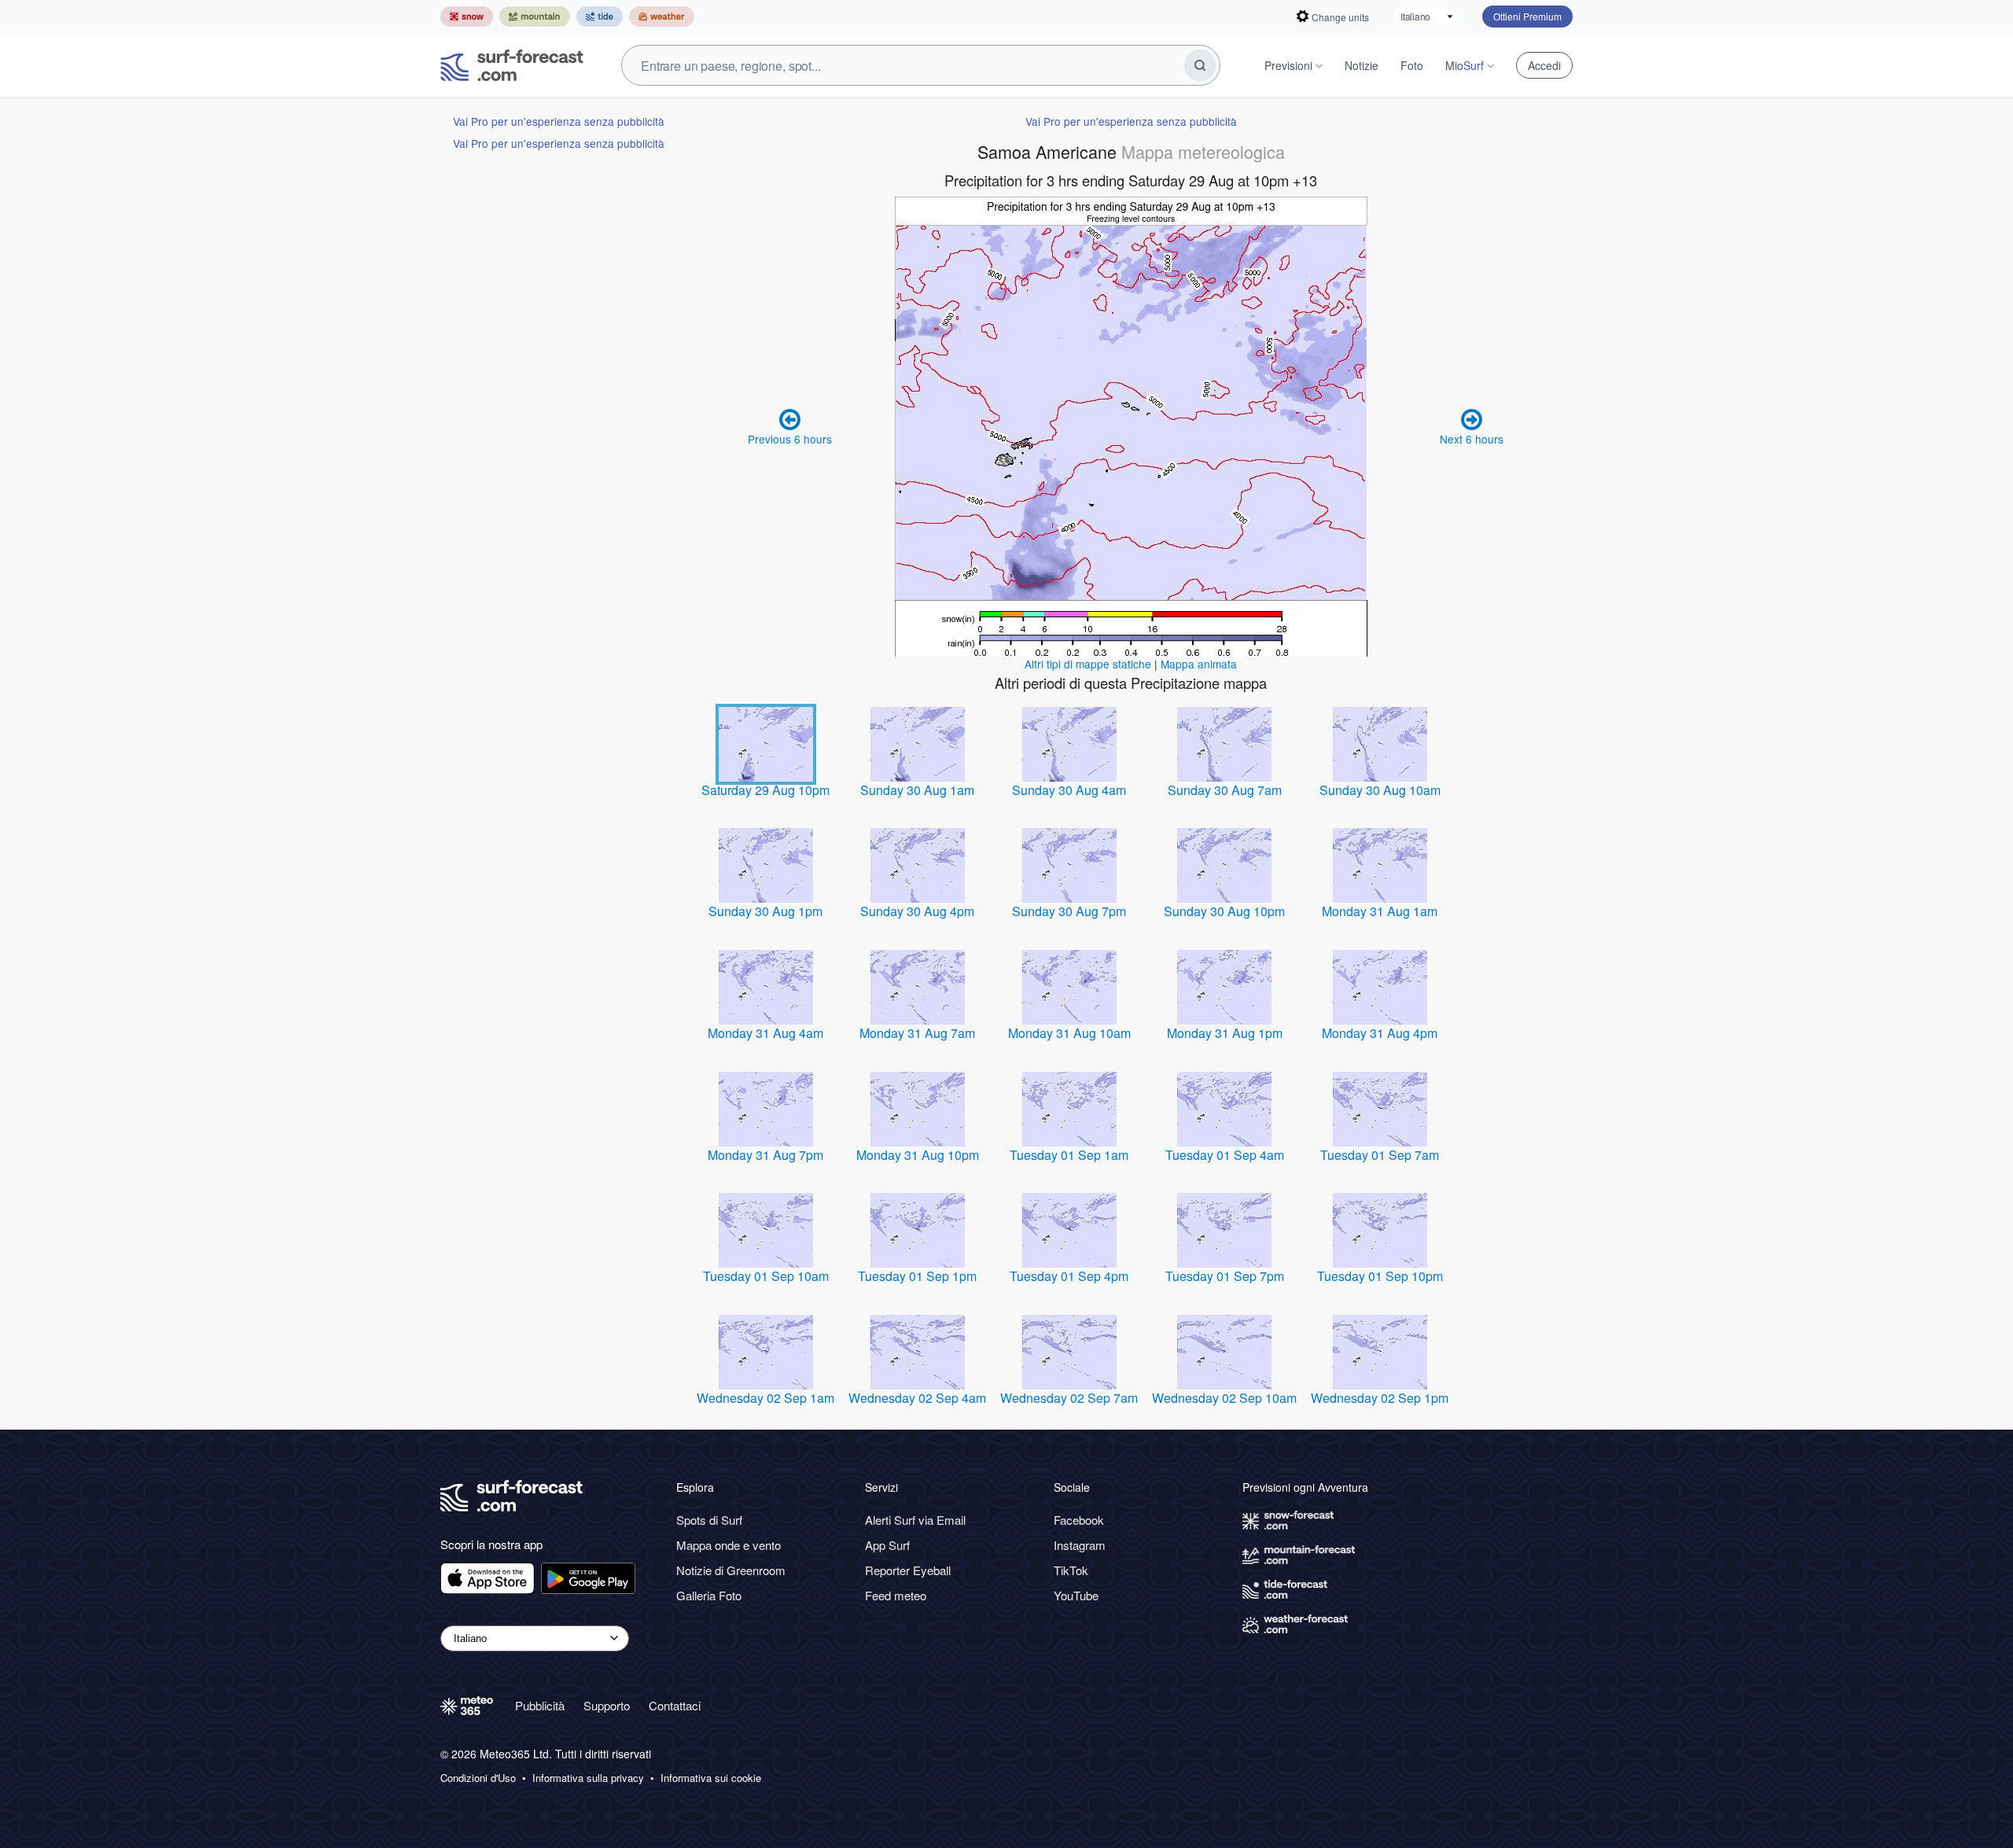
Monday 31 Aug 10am (1069, 1033)
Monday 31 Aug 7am (917, 1033)
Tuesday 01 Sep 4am (1225, 1155)
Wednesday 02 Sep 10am (1224, 1398)
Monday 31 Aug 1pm (1225, 1033)
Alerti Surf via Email (915, 1520)
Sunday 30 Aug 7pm (1069, 911)
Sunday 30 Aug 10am (1380, 790)
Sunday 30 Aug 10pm (1224, 911)
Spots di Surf (709, 1520)
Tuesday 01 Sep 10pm (1380, 1276)
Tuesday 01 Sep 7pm (1225, 1276)
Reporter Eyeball (908, 1570)
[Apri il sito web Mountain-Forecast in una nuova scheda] (535, 17)
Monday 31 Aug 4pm (1380, 1033)
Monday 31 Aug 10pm (918, 1155)
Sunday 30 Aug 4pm (917, 911)
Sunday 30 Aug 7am (1225, 790)
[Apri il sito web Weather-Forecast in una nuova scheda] (662, 17)
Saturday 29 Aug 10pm (765, 790)
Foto (1412, 65)
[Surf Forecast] (512, 65)
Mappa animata (1199, 664)
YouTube (1076, 1595)
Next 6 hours (1472, 439)
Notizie (1362, 65)
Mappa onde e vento (729, 1545)
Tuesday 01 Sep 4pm (1069, 1276)
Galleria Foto (709, 1595)
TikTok (1071, 1570)
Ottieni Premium (1527, 16)
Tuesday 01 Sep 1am (1069, 1155)
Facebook (1079, 1520)
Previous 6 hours (790, 439)
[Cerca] (1200, 65)
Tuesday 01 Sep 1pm (917, 1276)
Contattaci (675, 1705)
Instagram (1080, 1545)
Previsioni (1288, 65)
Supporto (607, 1705)
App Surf (887, 1545)
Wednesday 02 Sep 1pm (1380, 1398)
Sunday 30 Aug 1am (917, 790)
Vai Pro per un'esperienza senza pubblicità (559, 121)
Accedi (1544, 65)
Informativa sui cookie (711, 1778)
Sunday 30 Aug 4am (1069, 790)
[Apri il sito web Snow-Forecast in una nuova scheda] (467, 17)
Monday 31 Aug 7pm (765, 1155)
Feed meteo (896, 1595)
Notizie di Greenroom (731, 1570)
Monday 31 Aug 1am (1380, 911)
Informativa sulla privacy (588, 1778)
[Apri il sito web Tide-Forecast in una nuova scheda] (600, 17)
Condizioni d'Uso (478, 1778)
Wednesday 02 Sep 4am (917, 1398)
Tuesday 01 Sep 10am (766, 1276)
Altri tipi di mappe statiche (1088, 664)
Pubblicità (540, 1705)
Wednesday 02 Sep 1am (765, 1398)
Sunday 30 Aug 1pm (765, 911)
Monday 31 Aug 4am (765, 1033)
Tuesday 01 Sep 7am (1380, 1155)
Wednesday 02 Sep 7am (1069, 1398)
